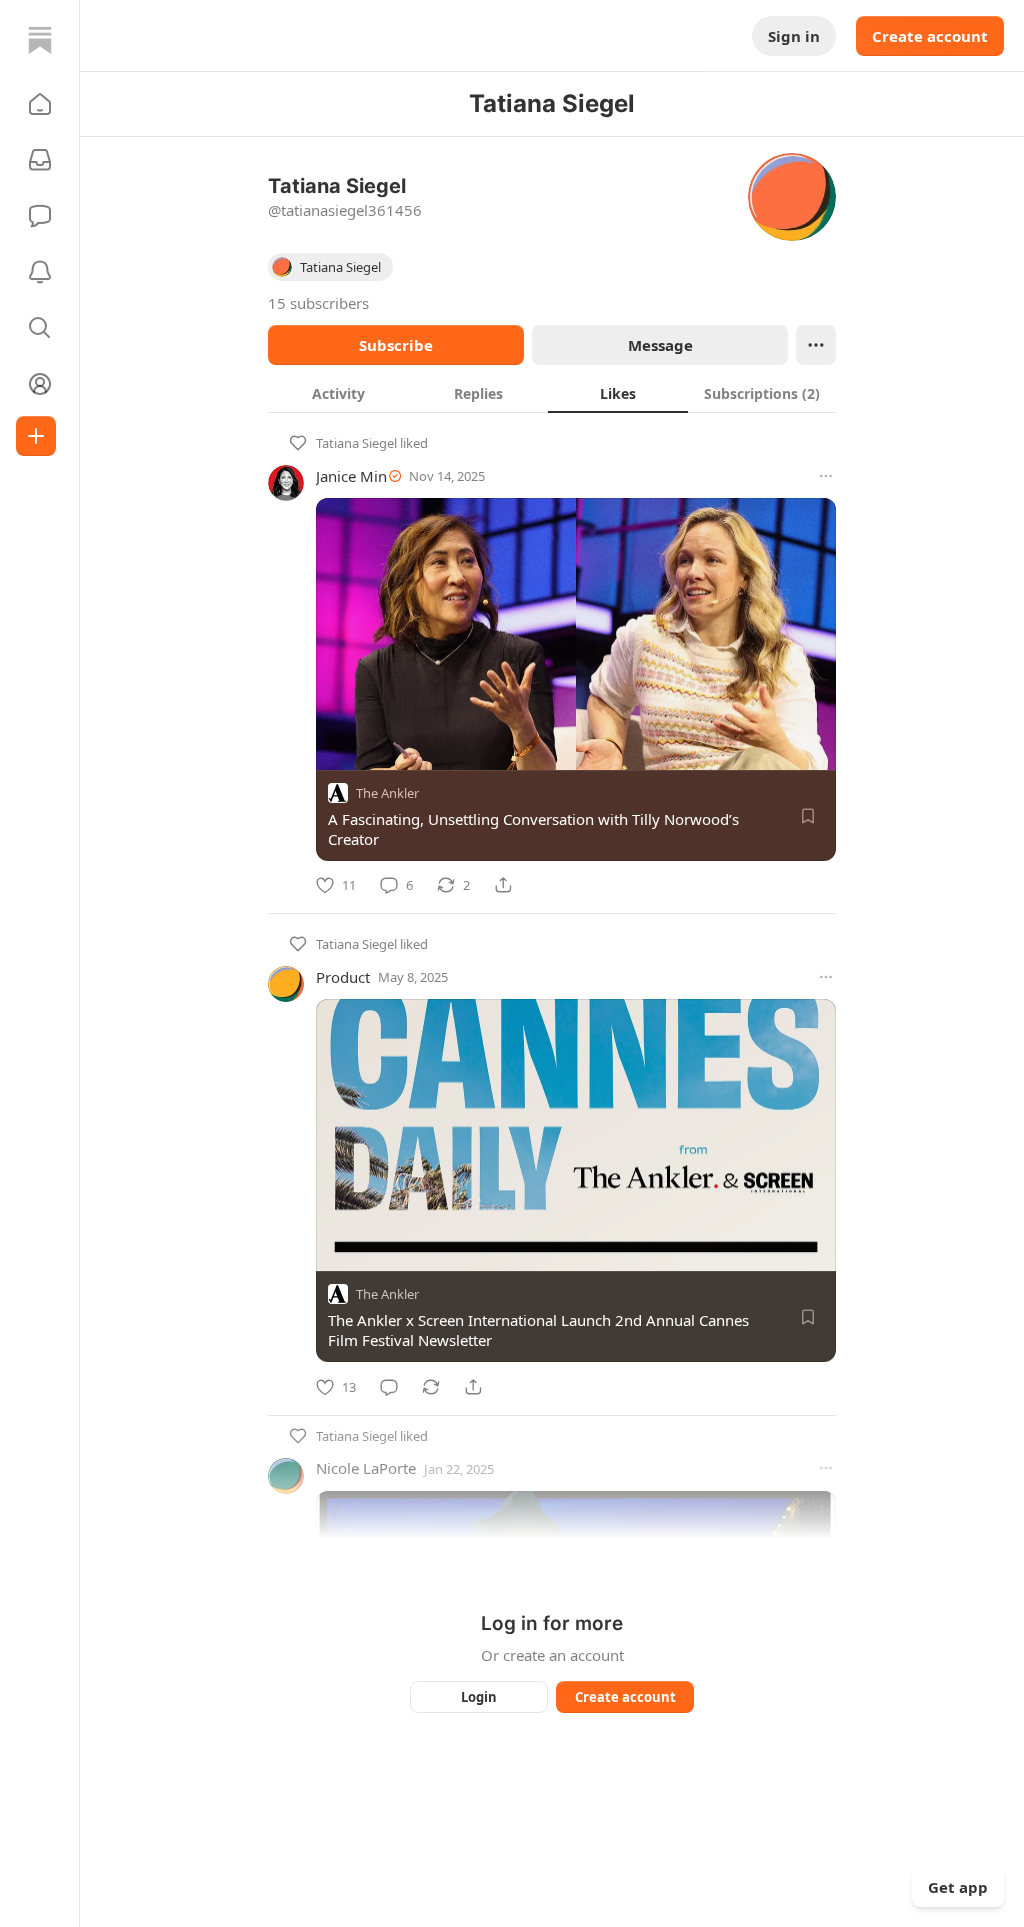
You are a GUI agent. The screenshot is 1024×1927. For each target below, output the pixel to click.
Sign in (794, 36)
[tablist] (552, 393)
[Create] (36, 436)
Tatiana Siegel (356, 443)
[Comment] (389, 1387)
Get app (958, 1887)
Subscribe (396, 345)
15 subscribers (318, 303)
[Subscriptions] (40, 160)
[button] (40, 104)
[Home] (40, 40)
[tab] (338, 393)
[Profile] (40, 384)
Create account (930, 36)
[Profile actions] (816, 345)
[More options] (826, 476)
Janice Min (351, 476)
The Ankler (387, 793)
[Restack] (431, 1387)
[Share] (503, 885)
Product (343, 977)
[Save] (808, 816)
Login (479, 1697)
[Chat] (40, 216)
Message (660, 345)
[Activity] (40, 272)
